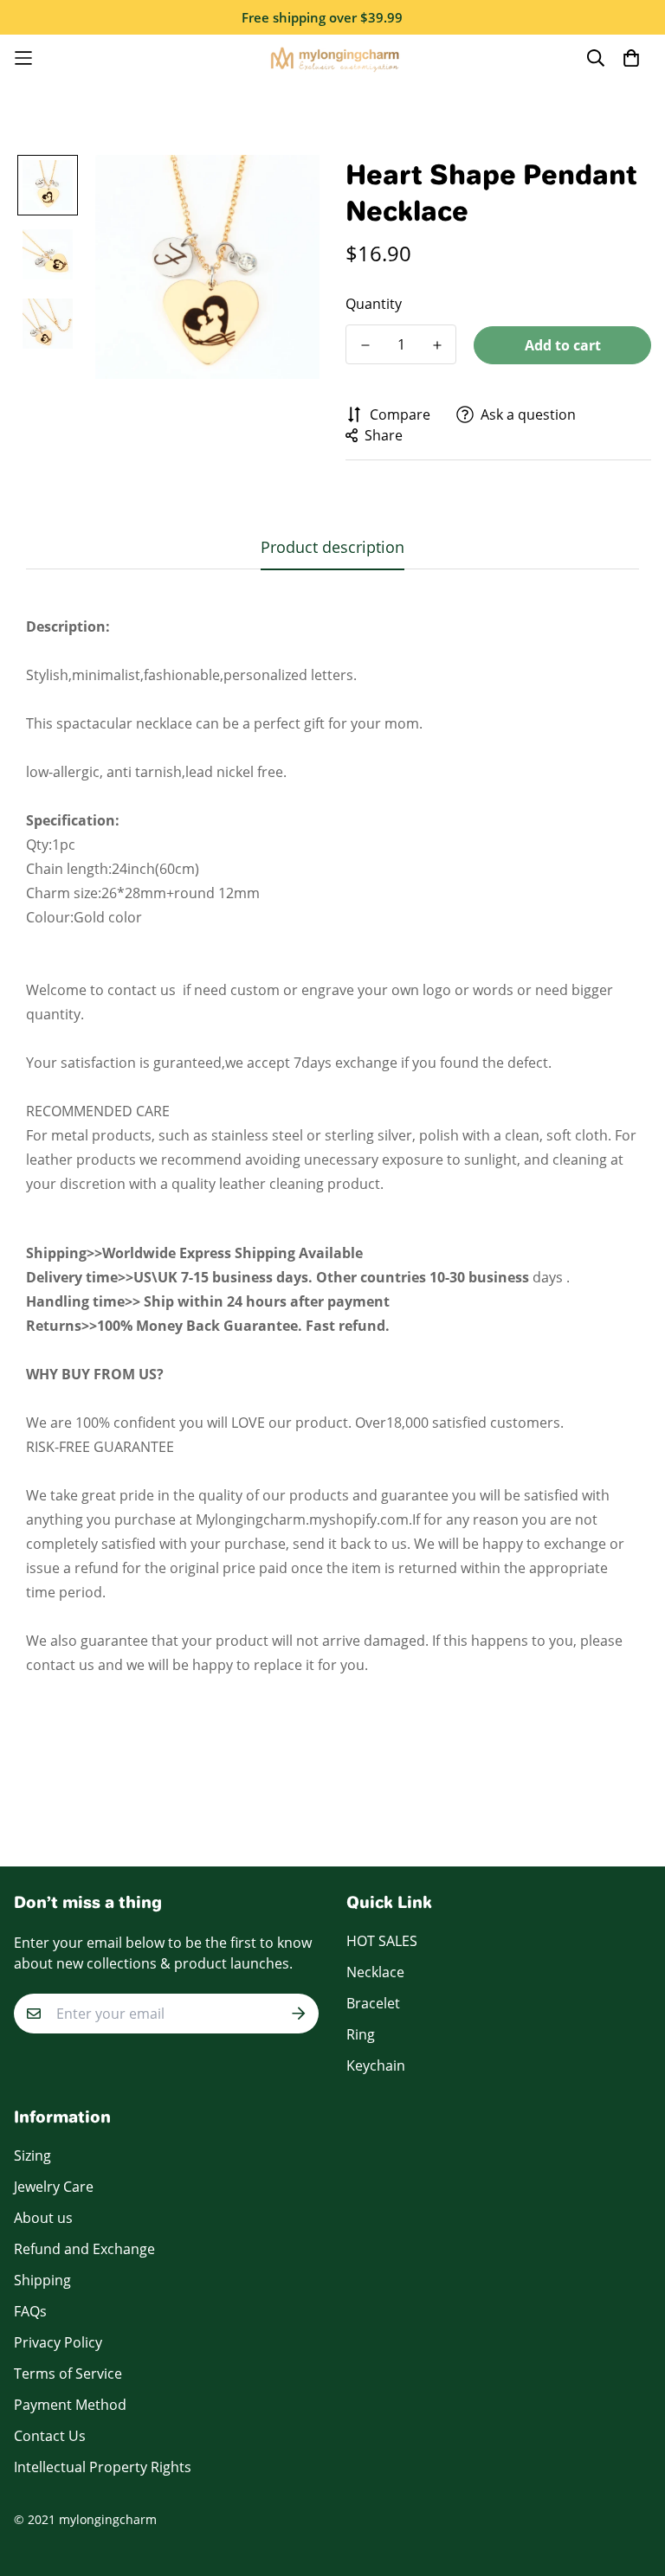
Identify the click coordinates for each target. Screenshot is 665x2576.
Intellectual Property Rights (103, 2467)
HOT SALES (382, 1941)
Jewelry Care (54, 2187)
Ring (361, 2034)
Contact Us (50, 2436)
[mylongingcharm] (333, 58)
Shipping (42, 2280)
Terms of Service (68, 2374)
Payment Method (70, 2405)
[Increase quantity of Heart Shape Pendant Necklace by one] (437, 345)
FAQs (30, 2311)
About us (43, 2218)
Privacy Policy (58, 2342)
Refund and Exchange (84, 2249)
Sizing (32, 2155)
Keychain (376, 2065)
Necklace (375, 1972)
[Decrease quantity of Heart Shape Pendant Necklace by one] (365, 345)
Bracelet (373, 2003)
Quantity (374, 304)
